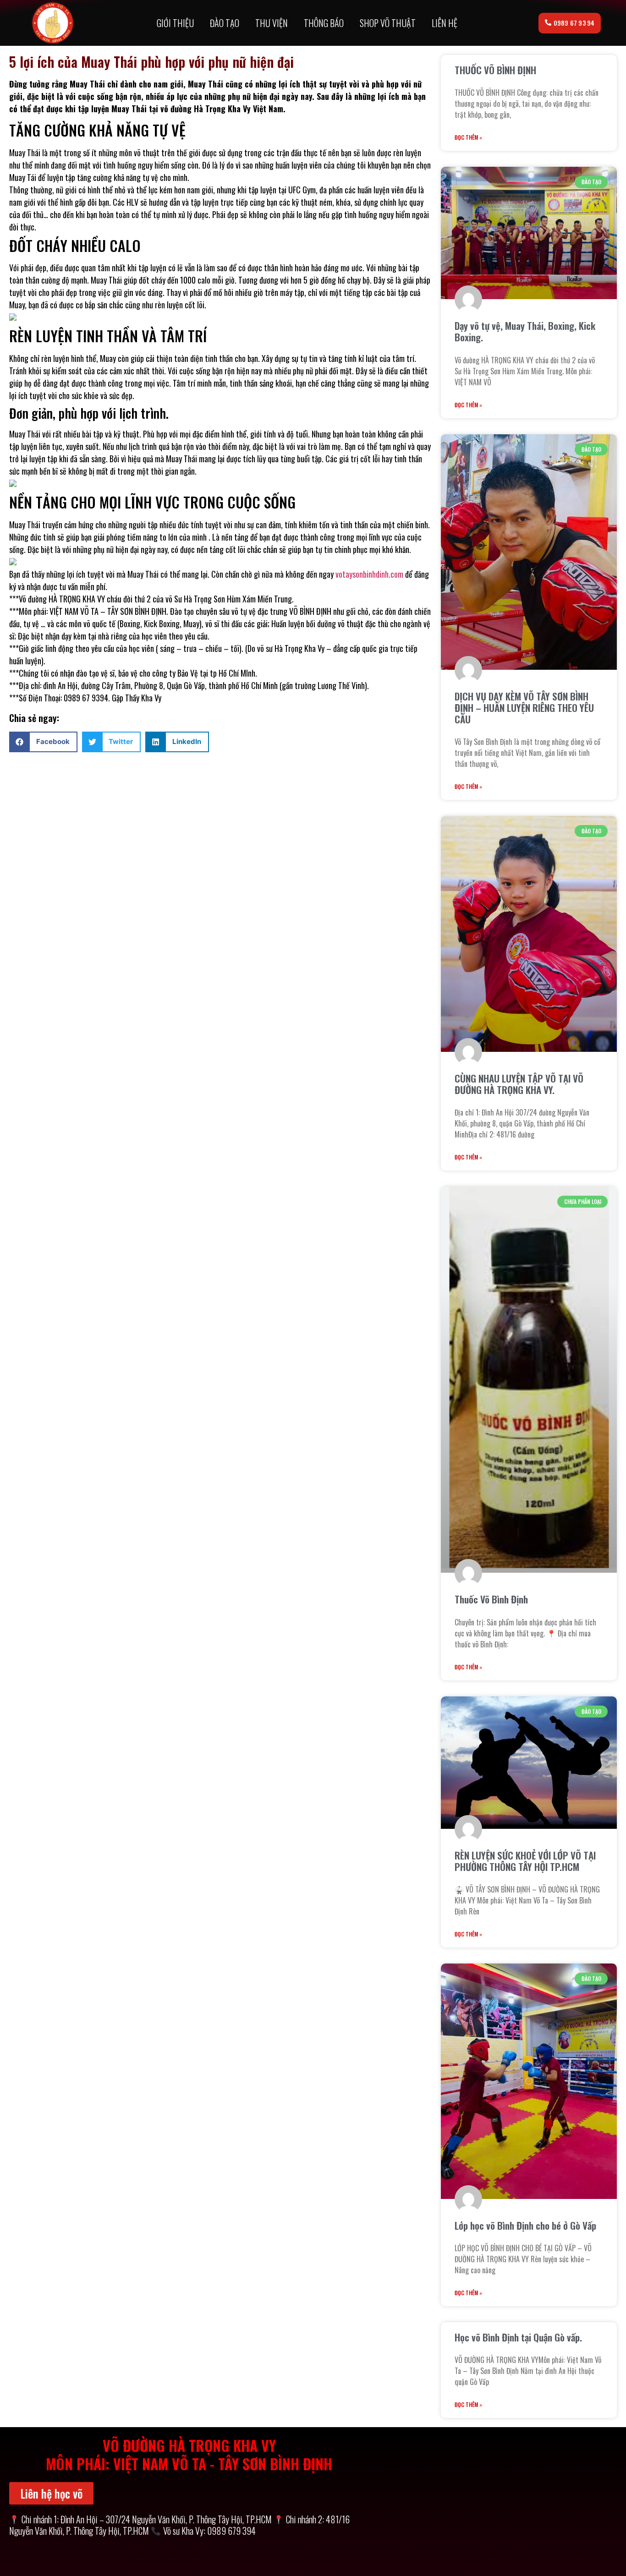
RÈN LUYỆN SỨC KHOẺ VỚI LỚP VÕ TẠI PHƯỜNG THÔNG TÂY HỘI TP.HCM (525, 1861)
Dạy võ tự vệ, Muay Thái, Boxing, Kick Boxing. (525, 331)
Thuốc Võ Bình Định (491, 1599)
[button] (43, 742)
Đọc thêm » (468, 137)
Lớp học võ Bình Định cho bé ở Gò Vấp (525, 2225)
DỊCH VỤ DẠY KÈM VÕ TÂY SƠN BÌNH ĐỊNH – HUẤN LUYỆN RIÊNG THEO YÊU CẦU (524, 708)
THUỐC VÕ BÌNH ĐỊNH (495, 70)
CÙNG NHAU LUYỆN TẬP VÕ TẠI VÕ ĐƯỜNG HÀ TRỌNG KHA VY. (519, 1084)
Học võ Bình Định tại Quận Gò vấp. (518, 2337)
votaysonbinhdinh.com (369, 574)
